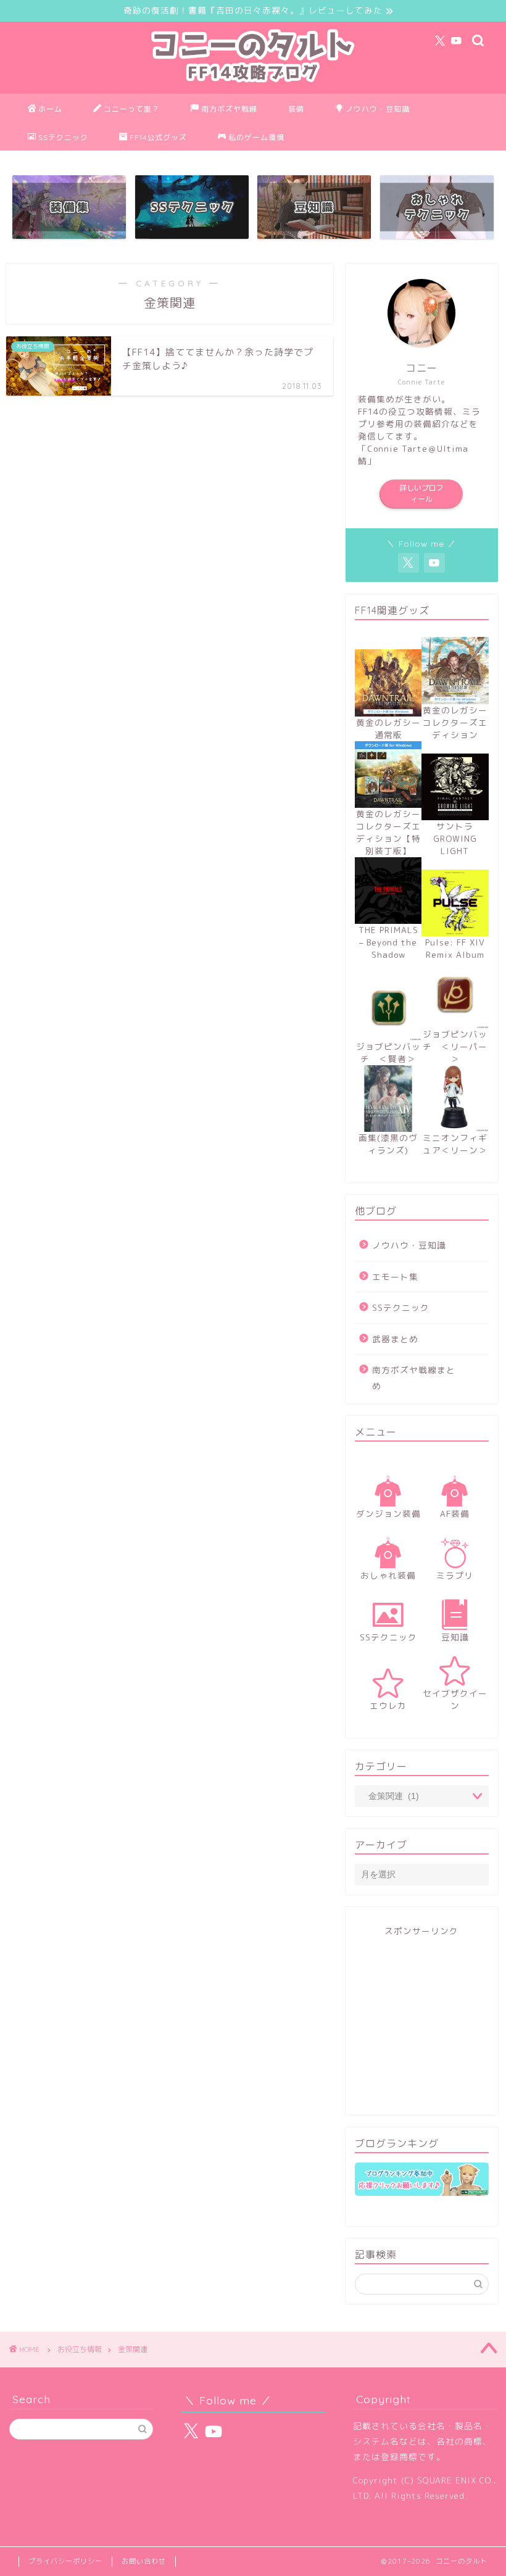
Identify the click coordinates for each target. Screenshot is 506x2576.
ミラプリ (455, 1575)
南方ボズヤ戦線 (229, 109)
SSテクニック (63, 137)
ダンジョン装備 (388, 1514)
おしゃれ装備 (388, 1575)
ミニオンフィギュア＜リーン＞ (455, 1144)
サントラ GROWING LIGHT (455, 838)
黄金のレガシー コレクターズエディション (455, 722)
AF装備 (455, 1514)
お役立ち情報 (80, 2349)
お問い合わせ (144, 2561)
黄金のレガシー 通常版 (388, 729)
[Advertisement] (422, 2024)
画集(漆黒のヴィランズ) (388, 1144)
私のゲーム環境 (256, 137)
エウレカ (388, 1706)
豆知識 (455, 1637)
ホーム (50, 109)
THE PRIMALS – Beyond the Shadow (388, 942)
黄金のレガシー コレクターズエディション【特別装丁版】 (388, 832)
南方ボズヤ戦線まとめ (414, 1378)
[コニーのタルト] (253, 85)
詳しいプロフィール (421, 493)
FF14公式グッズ (158, 137)
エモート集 (395, 1277)
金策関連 (133, 2349)
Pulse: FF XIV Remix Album (455, 948)
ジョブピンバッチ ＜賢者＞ (388, 1053)
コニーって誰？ (132, 109)
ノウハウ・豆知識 (378, 109)
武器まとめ (395, 1339)
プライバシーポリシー (65, 2561)
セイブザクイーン (455, 1699)
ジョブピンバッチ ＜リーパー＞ (455, 1046)
